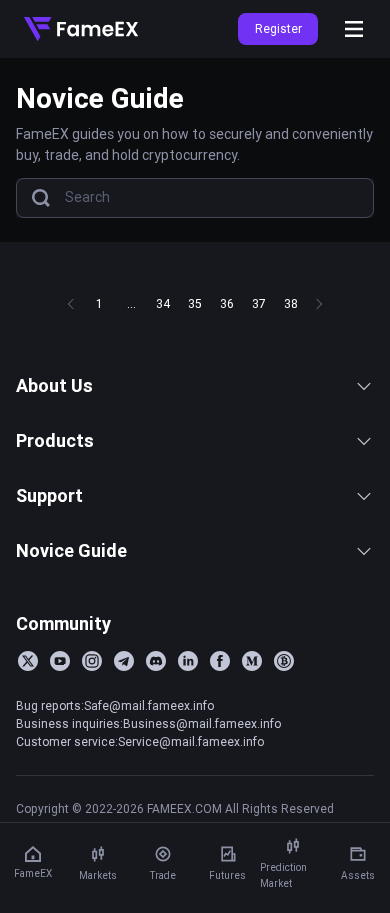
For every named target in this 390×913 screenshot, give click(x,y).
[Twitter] (28, 661)
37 (259, 303)
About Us (54, 385)
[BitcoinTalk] (284, 661)
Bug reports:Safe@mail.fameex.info (115, 705)
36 (227, 303)
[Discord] (156, 661)
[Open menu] (354, 29)
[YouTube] (60, 661)
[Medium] (252, 661)
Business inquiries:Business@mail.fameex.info (148, 723)
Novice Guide (71, 550)
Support (49, 495)
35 (195, 303)
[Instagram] (92, 661)
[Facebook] (220, 661)
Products (55, 440)
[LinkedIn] (188, 661)
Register (278, 28)
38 (291, 303)
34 (163, 303)
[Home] (81, 29)
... (131, 303)
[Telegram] (124, 661)
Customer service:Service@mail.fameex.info (140, 741)
